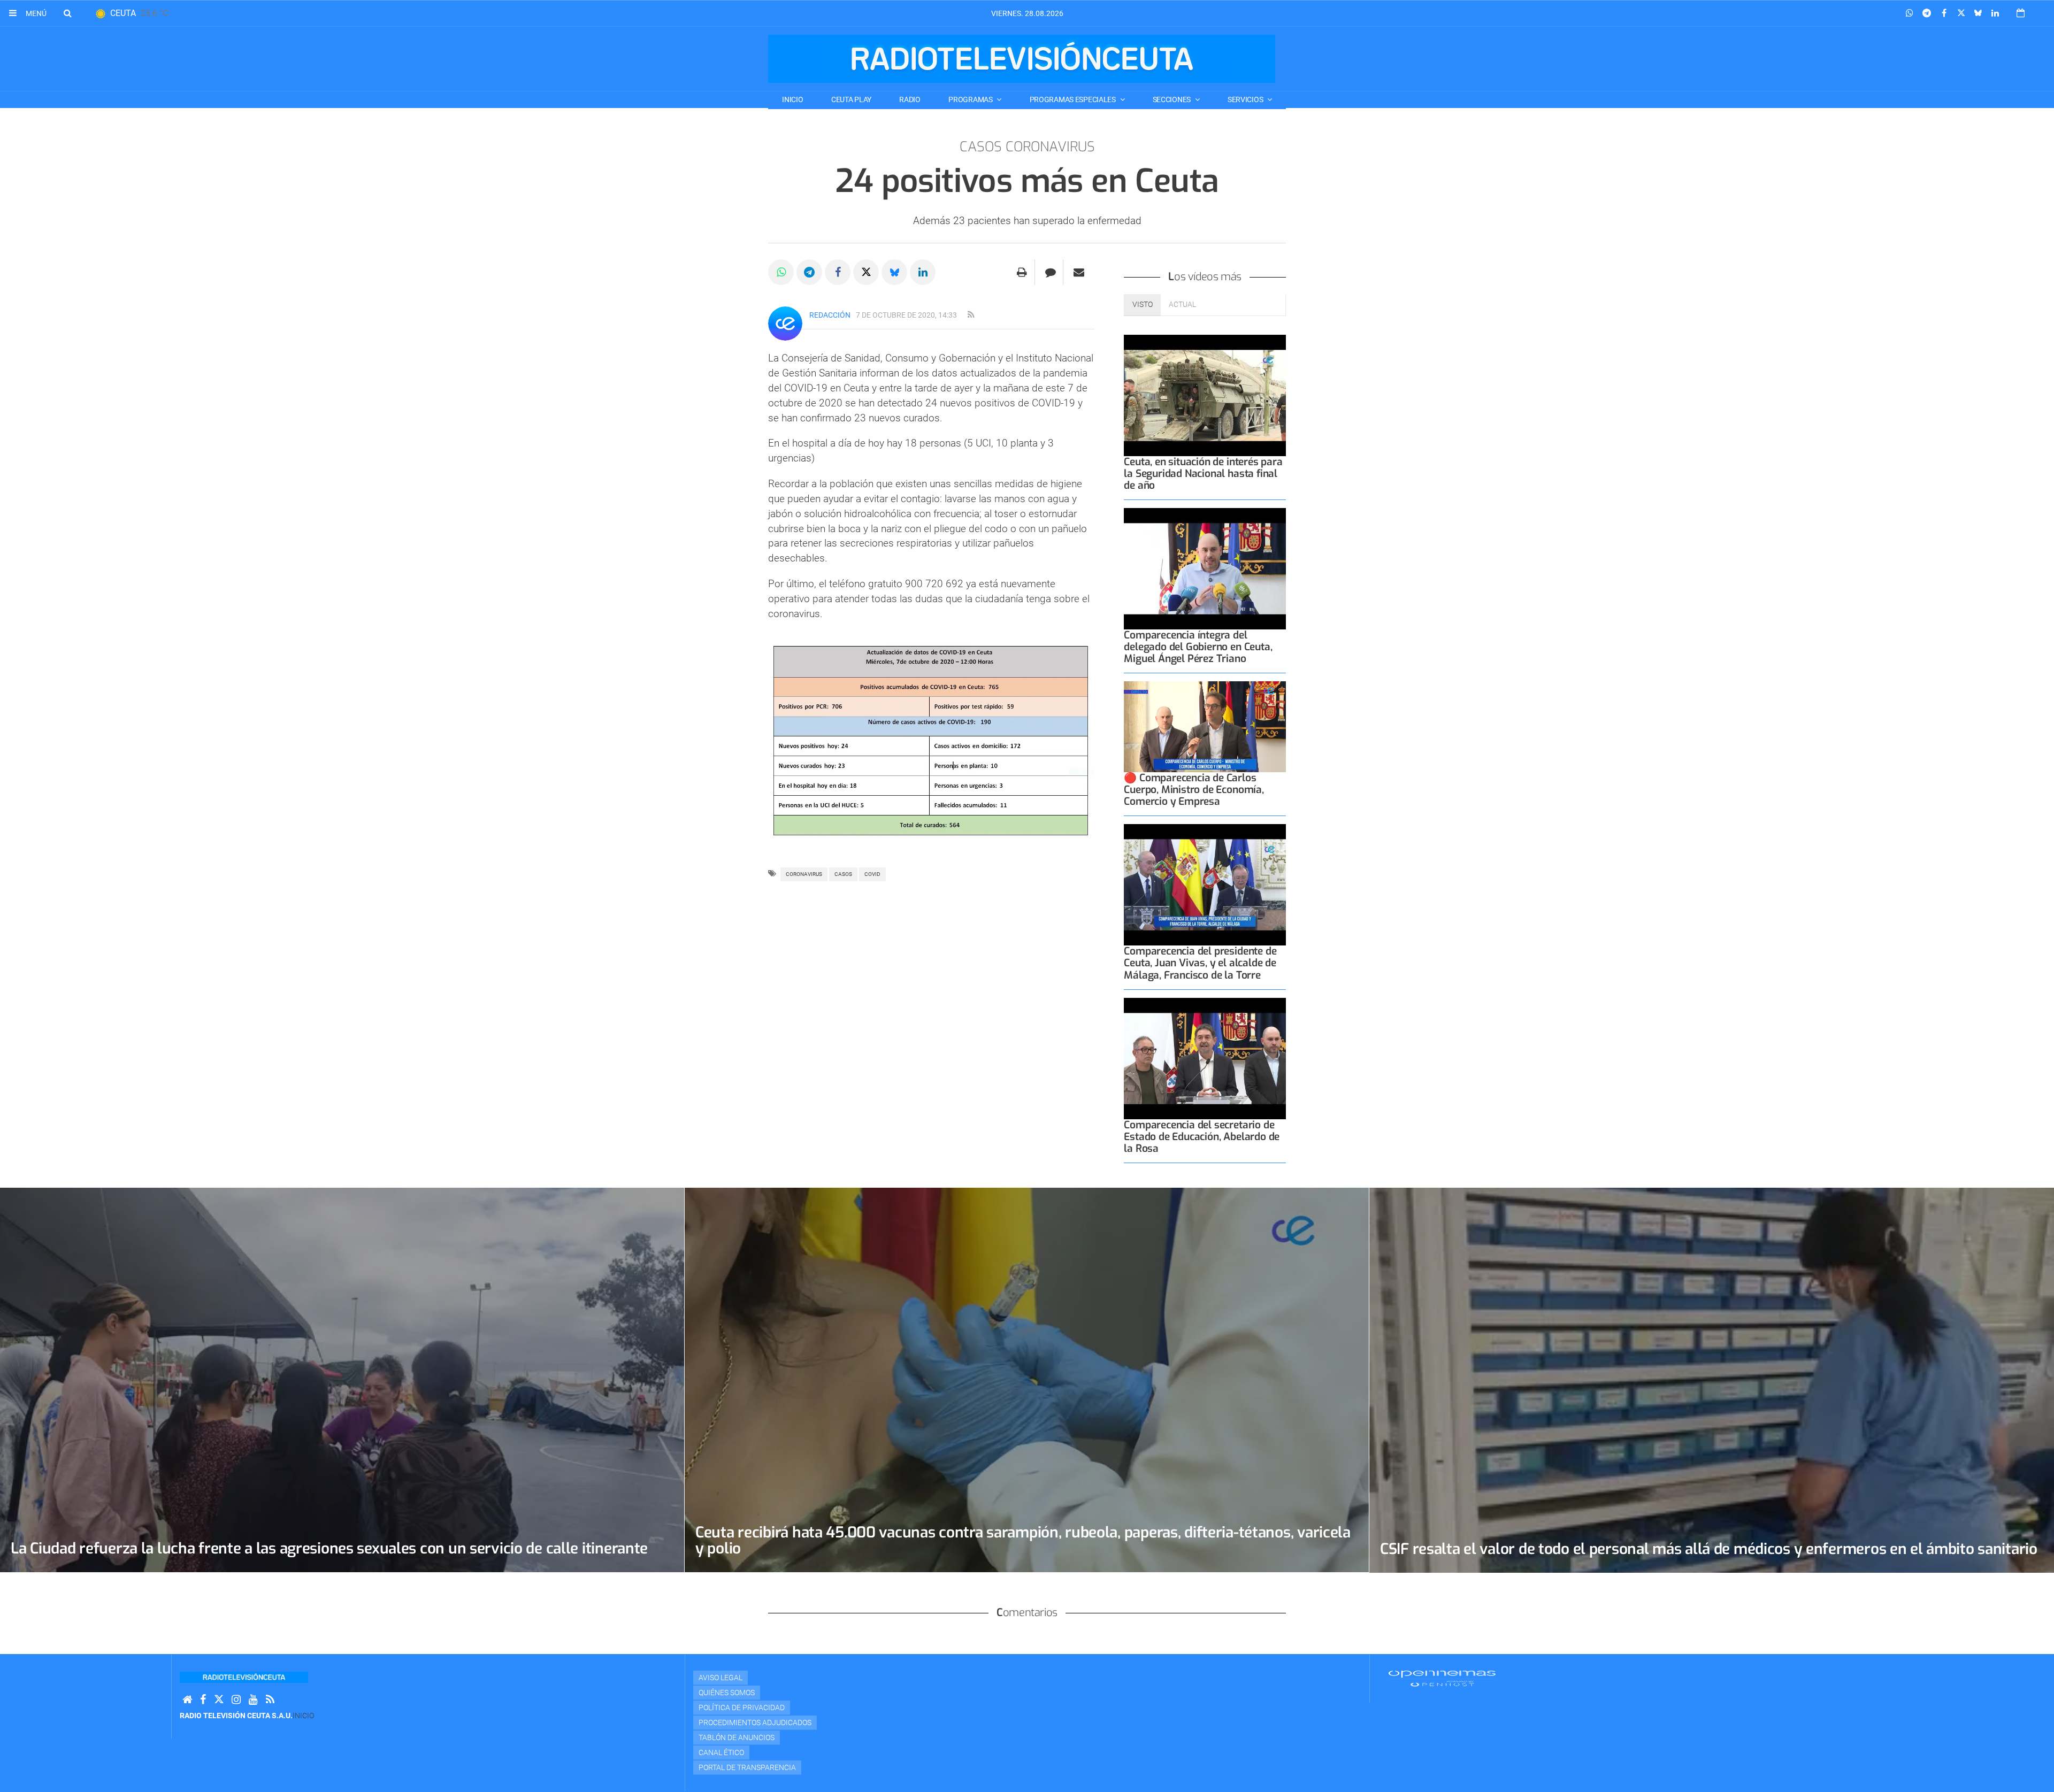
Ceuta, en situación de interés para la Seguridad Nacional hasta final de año (1203, 474)
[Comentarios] (1050, 272)
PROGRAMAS (971, 99)
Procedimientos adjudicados (755, 1722)
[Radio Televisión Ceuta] (1022, 59)
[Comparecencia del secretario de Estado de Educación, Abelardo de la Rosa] (1205, 1059)
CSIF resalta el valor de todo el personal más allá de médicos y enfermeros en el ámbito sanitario (1709, 1549)
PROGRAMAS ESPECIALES (1074, 99)
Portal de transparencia (747, 1767)
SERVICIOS (1246, 99)
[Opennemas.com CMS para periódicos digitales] (1442, 1678)
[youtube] (253, 1700)
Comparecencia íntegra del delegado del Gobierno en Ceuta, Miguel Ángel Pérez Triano (1198, 647)
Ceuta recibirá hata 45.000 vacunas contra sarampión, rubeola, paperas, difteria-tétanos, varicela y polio (1023, 1540)
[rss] (971, 315)
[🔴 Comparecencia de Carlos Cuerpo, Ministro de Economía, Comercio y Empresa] (1205, 727)
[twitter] (219, 1700)
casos (843, 874)
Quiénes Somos (727, 1693)
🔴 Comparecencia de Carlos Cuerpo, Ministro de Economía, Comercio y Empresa (1194, 790)
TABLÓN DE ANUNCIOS (737, 1737)
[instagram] (236, 1700)
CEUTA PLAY (851, 99)
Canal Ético (721, 1752)
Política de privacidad (742, 1708)
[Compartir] (1910, 13)
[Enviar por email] (1079, 272)
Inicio (792, 99)
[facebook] (203, 1700)
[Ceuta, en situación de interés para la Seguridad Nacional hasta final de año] (1205, 395)
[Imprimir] (1022, 272)
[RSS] (270, 1700)
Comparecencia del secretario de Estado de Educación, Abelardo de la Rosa (1202, 1137)
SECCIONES (1172, 99)
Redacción (830, 315)
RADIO (910, 99)
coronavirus (804, 874)
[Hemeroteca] (2021, 13)
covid (872, 874)
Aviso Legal (721, 1678)
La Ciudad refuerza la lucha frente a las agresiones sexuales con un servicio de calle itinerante (329, 1548)
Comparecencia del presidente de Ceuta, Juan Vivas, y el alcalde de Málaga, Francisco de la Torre (1200, 963)
